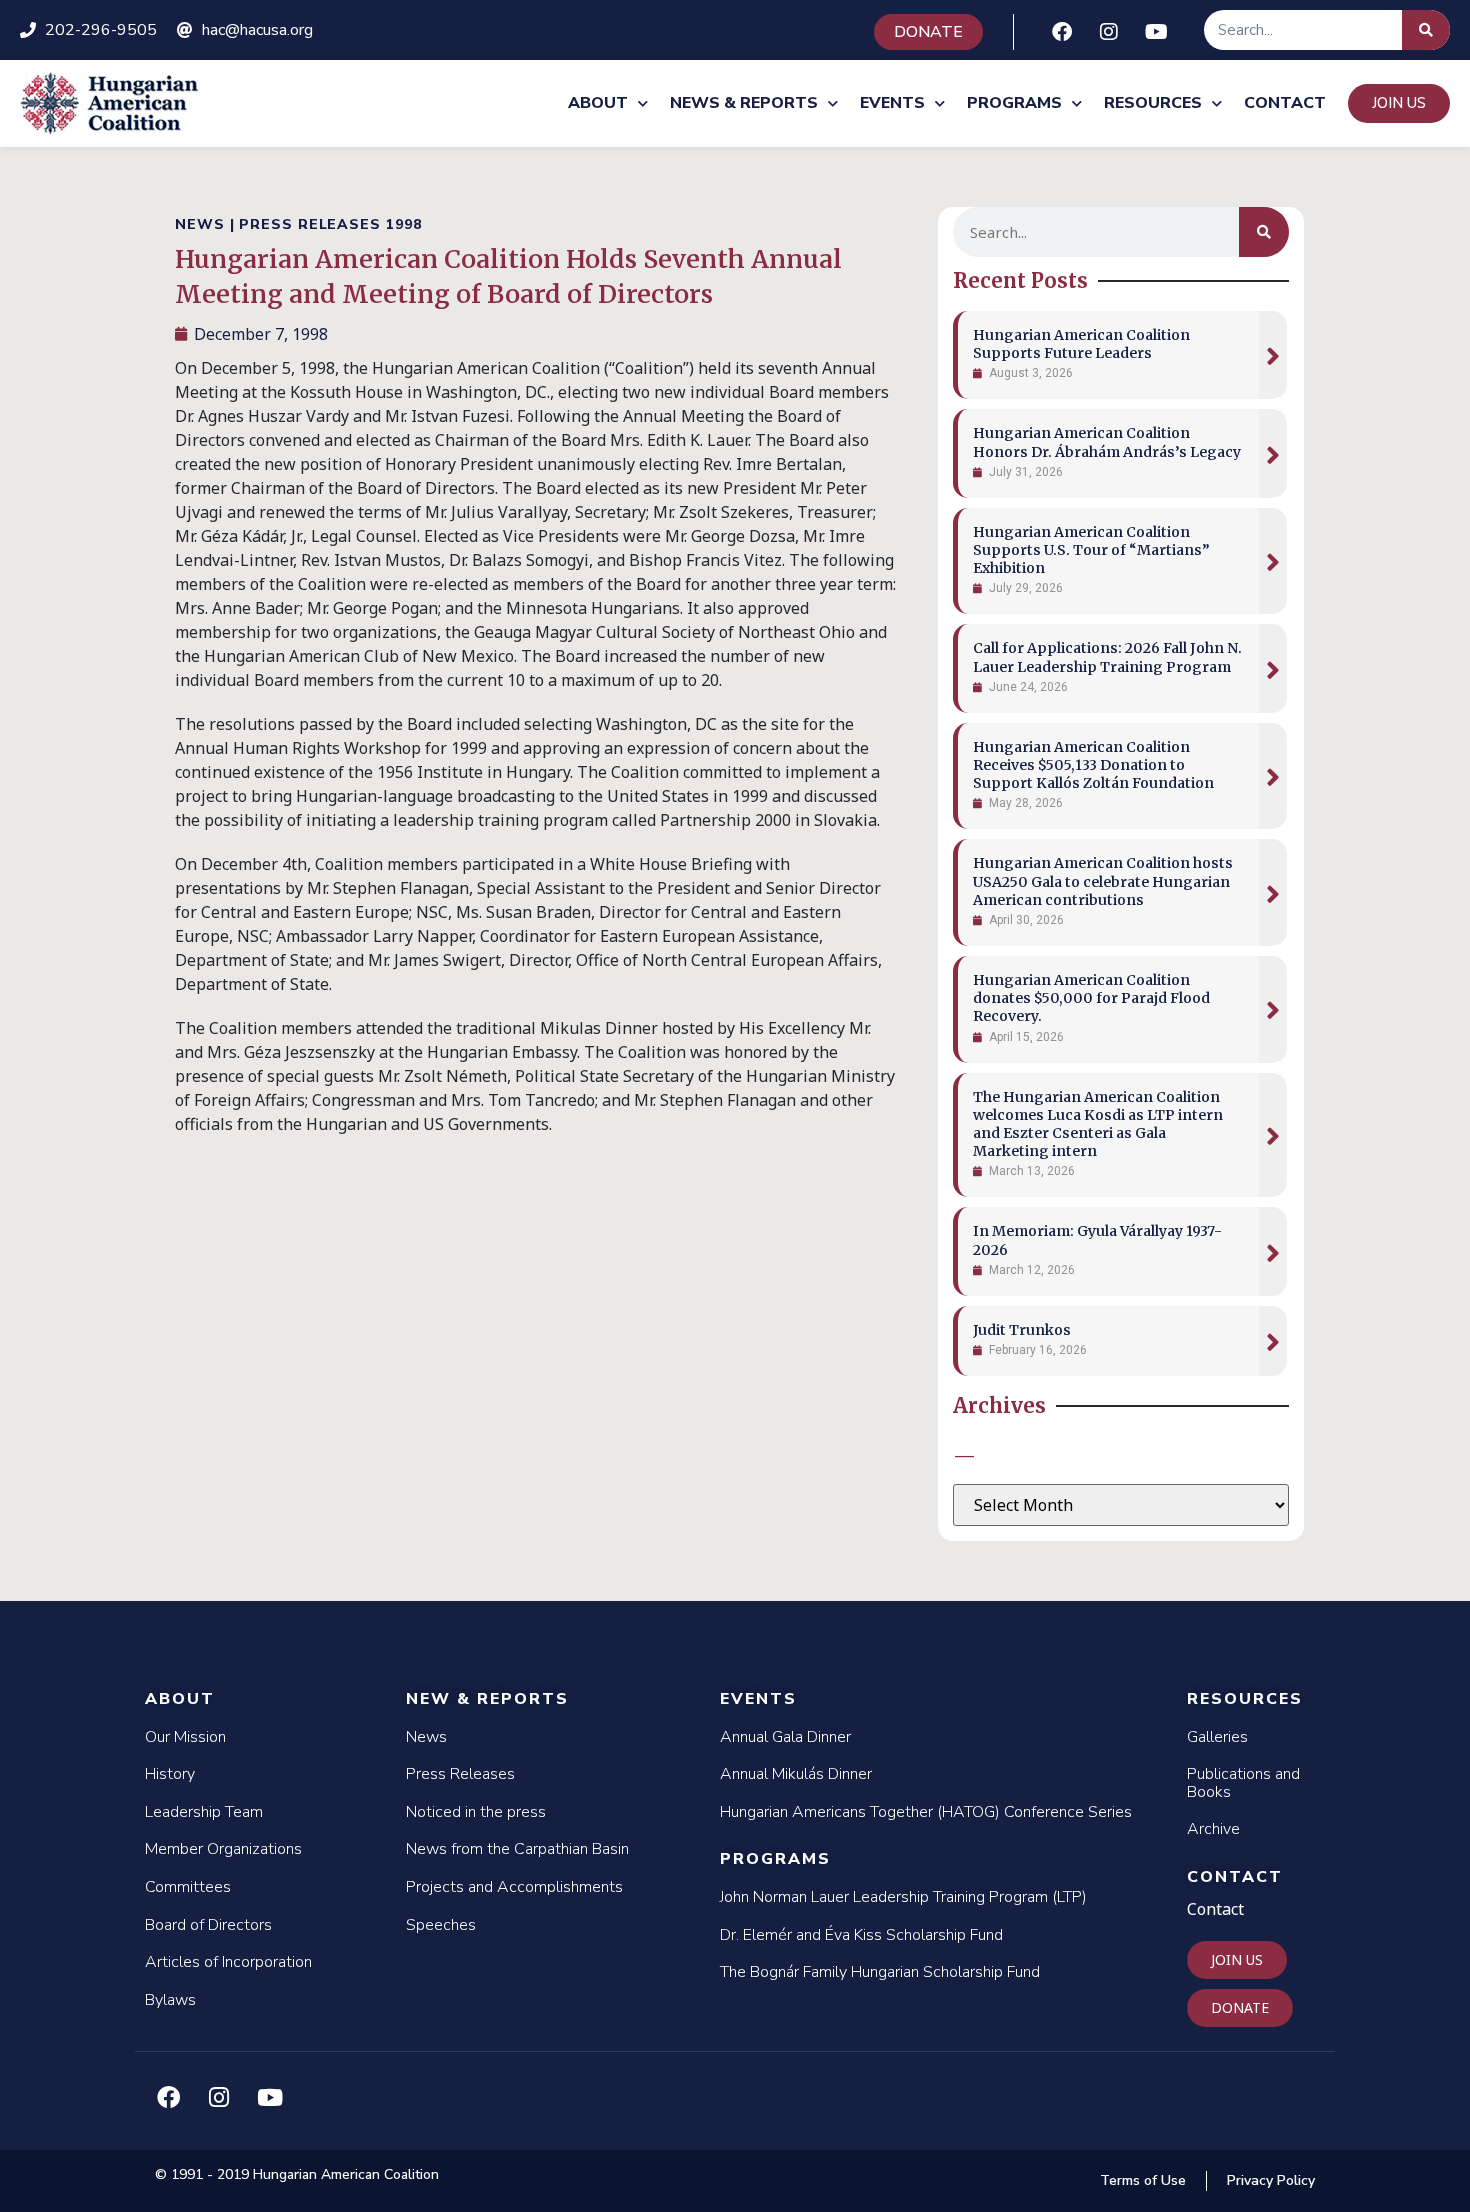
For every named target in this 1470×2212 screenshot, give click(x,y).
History (170, 1774)
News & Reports (744, 103)
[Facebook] (1062, 32)
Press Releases (460, 1774)
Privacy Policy (1271, 2180)
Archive (1213, 1829)
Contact (1285, 103)
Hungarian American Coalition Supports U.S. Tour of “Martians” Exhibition (1091, 550)
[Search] (1426, 30)
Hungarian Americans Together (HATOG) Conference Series (926, 1812)
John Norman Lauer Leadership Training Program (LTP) (903, 1897)
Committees (188, 1887)
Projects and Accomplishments (514, 1887)
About (598, 103)
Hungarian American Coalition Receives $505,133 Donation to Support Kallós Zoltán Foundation (1093, 765)
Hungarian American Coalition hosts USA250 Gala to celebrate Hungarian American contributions (1103, 881)
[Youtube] (1156, 32)
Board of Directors (208, 1925)
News (426, 1737)
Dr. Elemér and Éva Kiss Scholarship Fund (861, 1935)
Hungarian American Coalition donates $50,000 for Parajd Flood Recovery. (1091, 998)
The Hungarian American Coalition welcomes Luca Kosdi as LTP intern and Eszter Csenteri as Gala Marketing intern (1098, 1124)
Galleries (1217, 1737)
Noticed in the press (476, 1812)
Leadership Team (204, 1812)
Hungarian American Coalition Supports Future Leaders (1081, 344)
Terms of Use (1143, 2180)
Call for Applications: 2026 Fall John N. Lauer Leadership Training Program (1107, 657)
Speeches (441, 1925)
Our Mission (185, 1737)
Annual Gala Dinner (785, 1737)
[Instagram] (1109, 32)
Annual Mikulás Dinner (796, 1774)
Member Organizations (223, 1849)
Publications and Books (1243, 1783)
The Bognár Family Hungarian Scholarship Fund (880, 1972)
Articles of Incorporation (228, 1962)
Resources (1153, 103)
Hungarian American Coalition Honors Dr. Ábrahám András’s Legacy (1107, 442)
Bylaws (170, 2000)
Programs (1014, 103)
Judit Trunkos (1022, 1330)
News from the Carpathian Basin (517, 1849)
